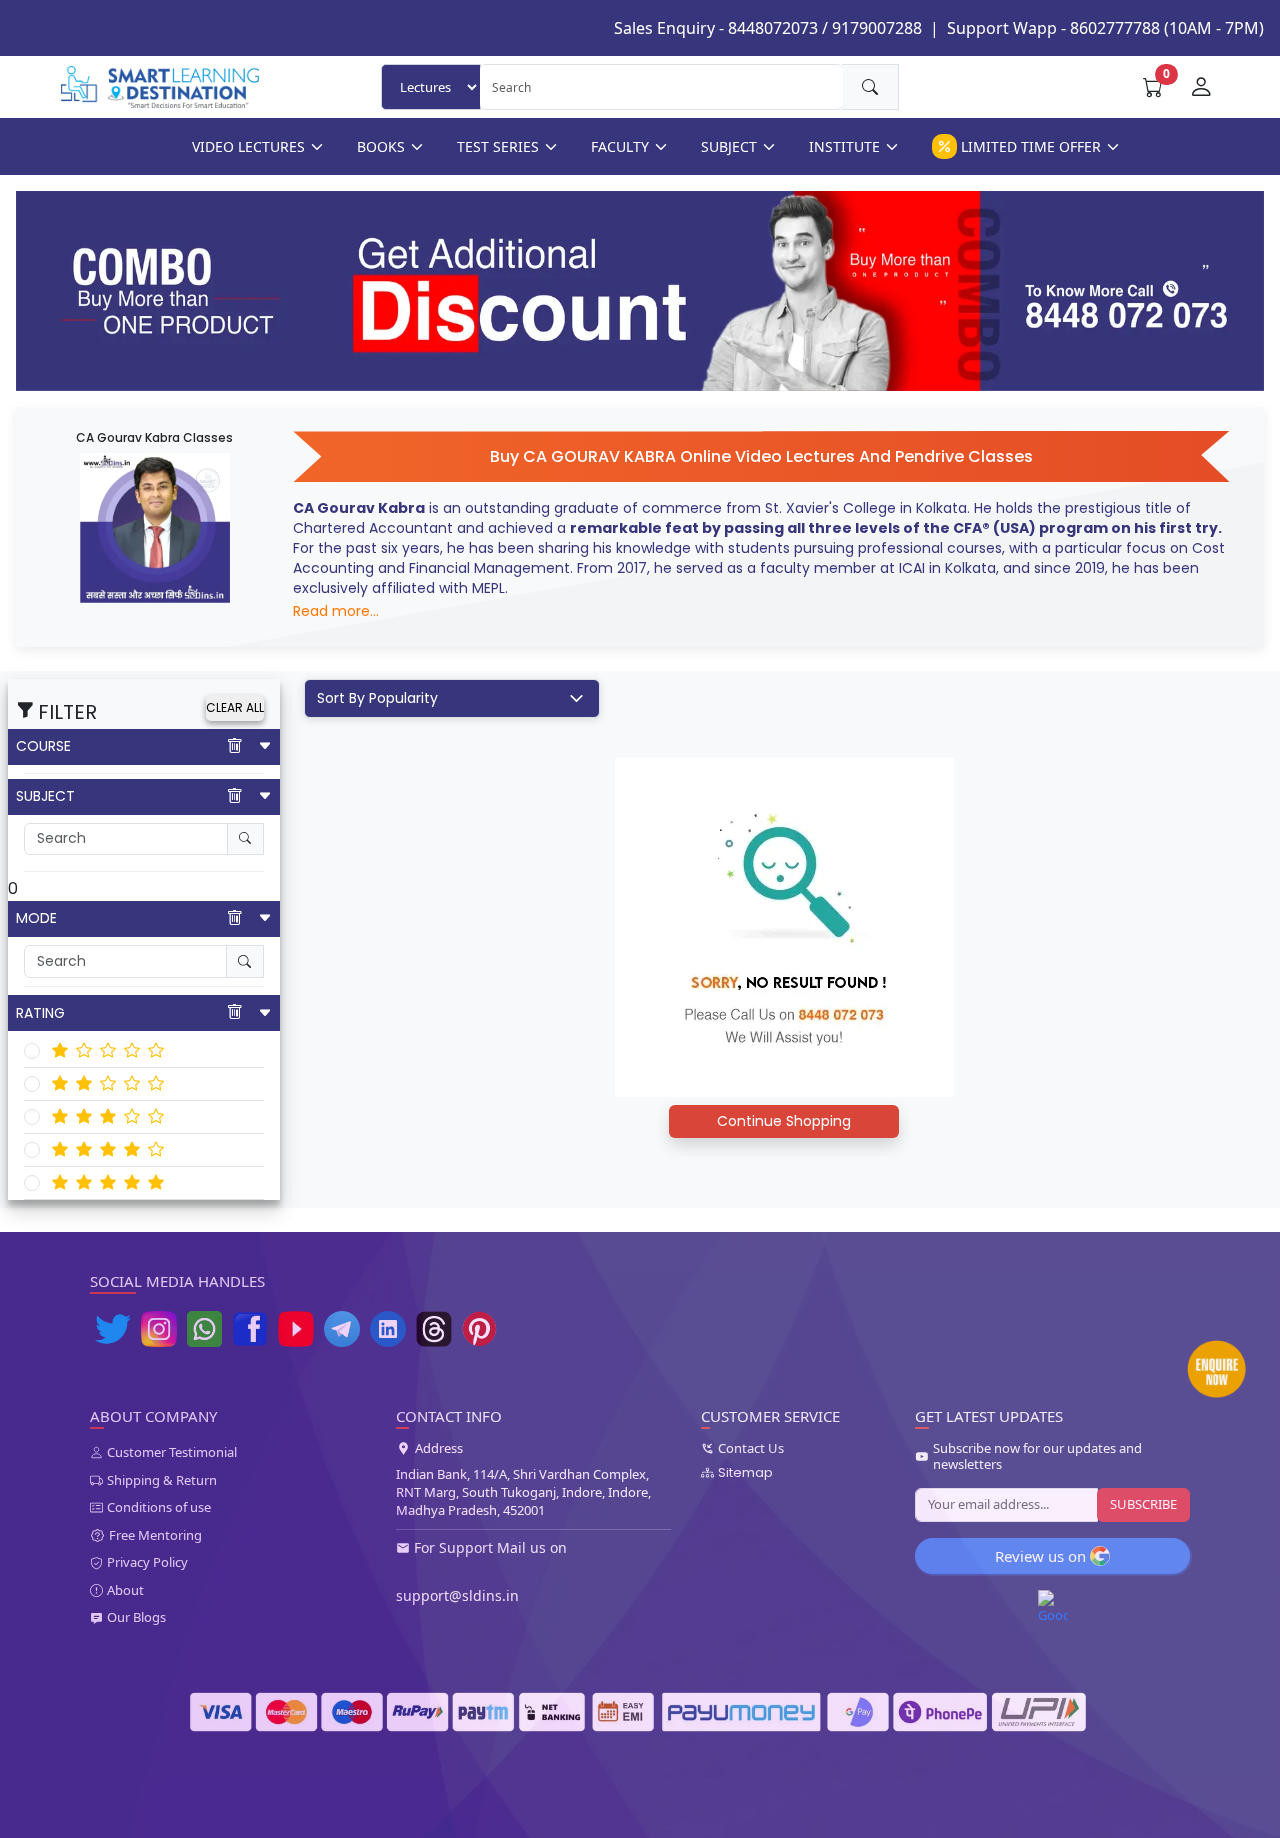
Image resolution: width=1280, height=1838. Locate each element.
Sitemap (745, 1473)
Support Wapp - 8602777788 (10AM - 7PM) (1105, 28)
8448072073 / (778, 28)
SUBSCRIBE (1143, 1504)
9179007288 (877, 28)
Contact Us (751, 1449)
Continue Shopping (784, 1121)
